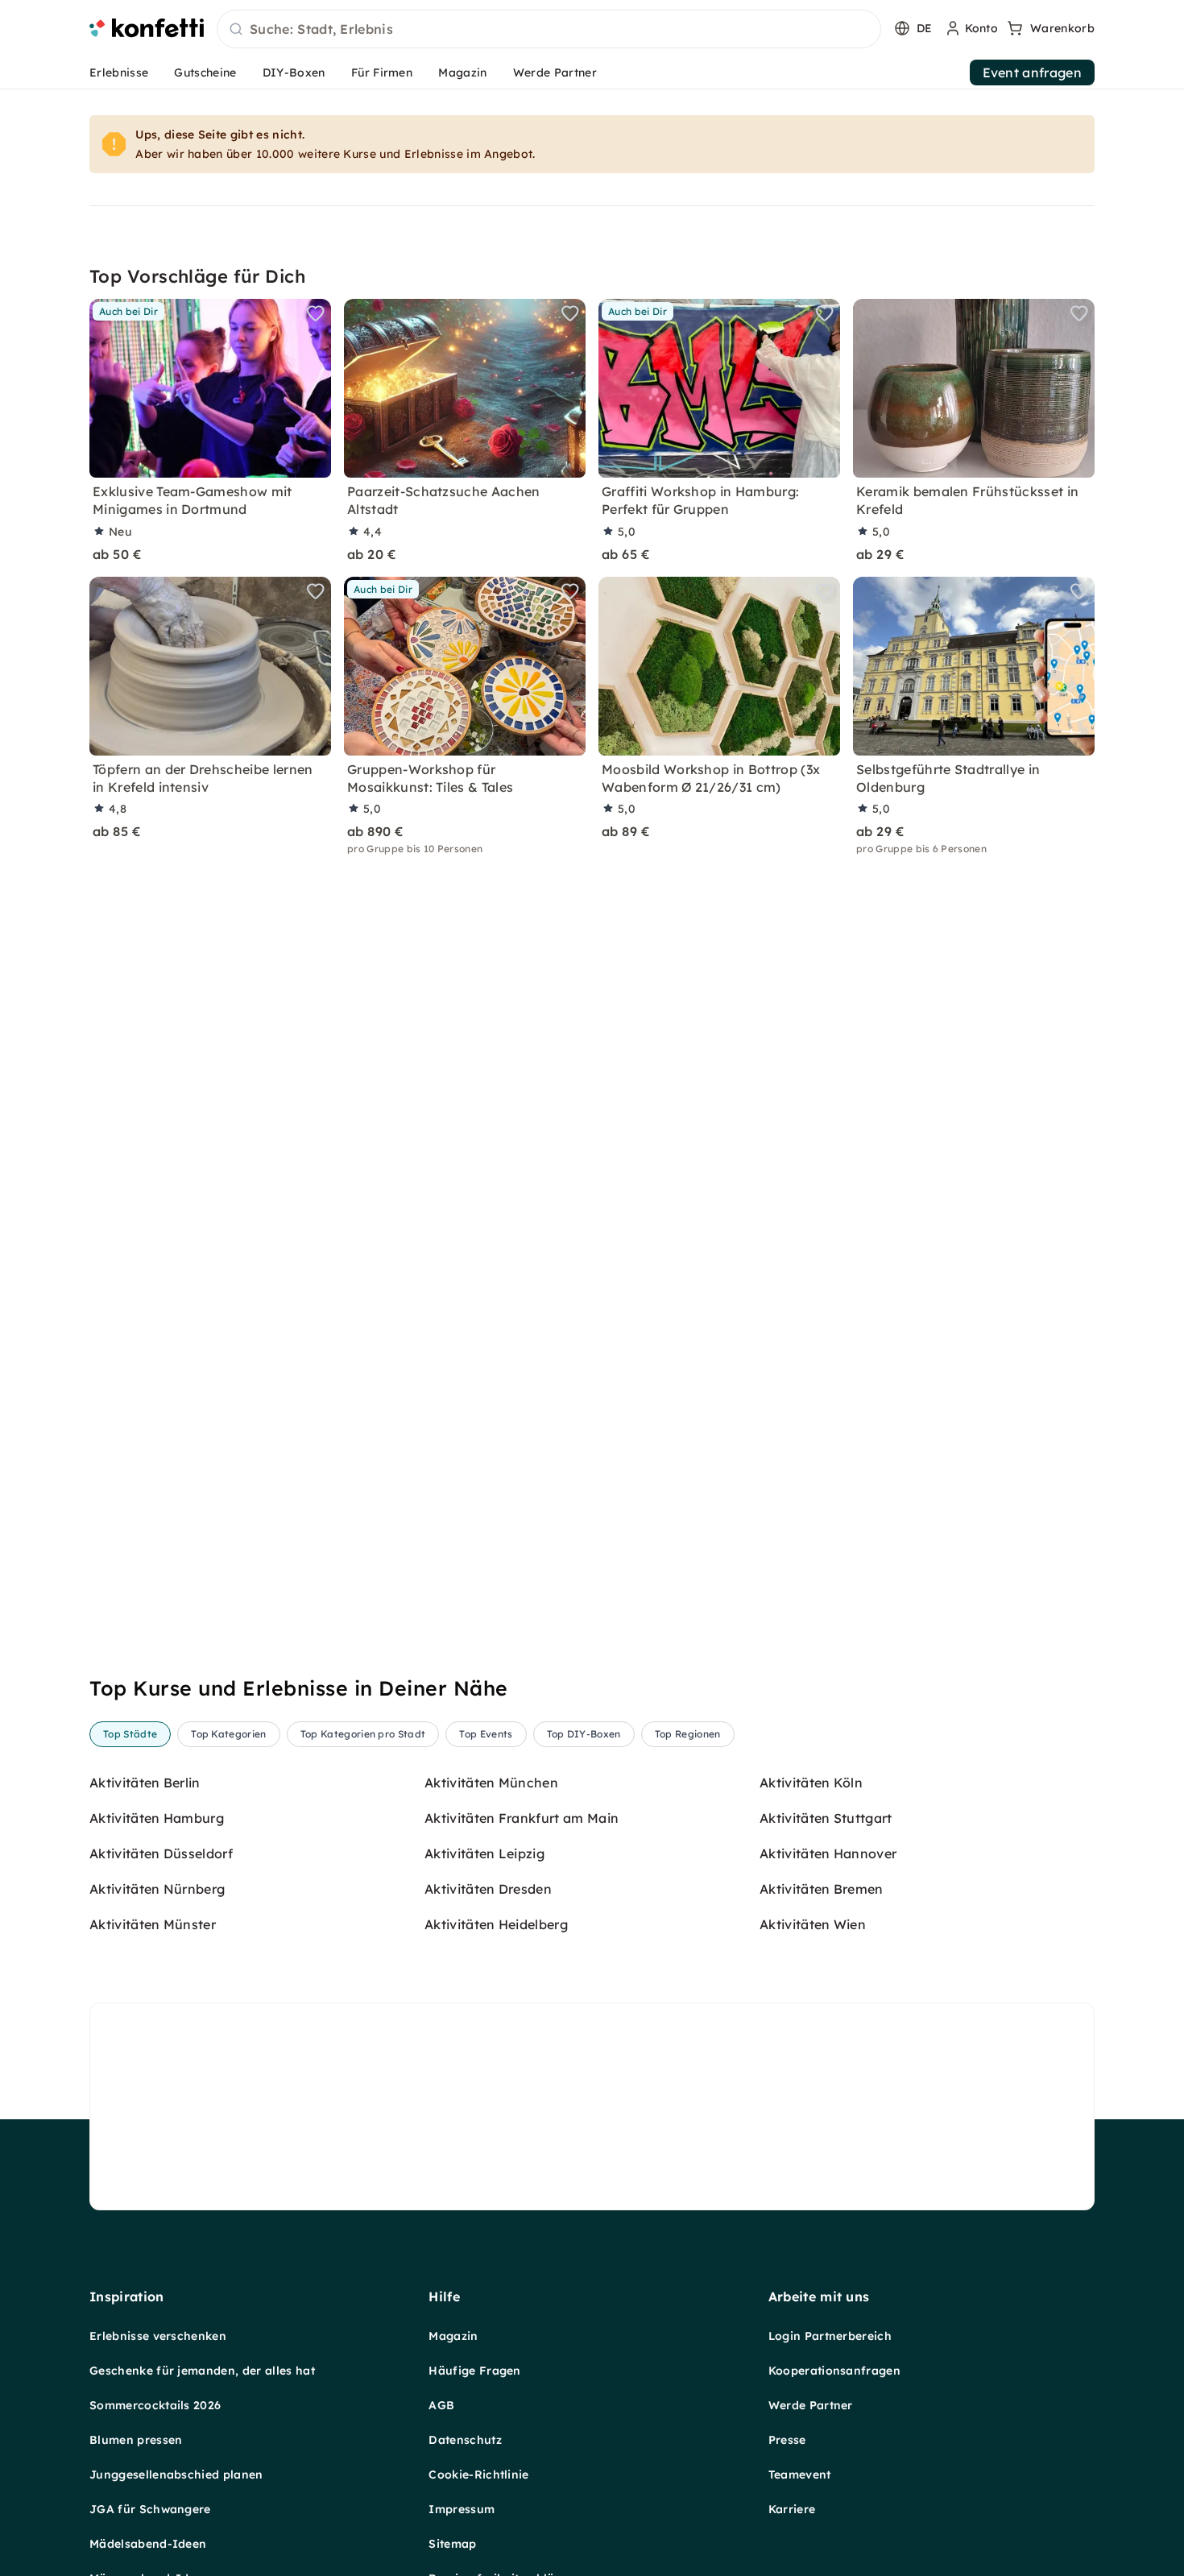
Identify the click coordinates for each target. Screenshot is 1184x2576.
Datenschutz (465, 2440)
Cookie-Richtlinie (478, 2475)
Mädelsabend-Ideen (148, 2544)
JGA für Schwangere (150, 2509)
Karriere (792, 2509)
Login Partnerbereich (830, 2336)
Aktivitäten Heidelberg (496, 1924)
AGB (441, 2405)
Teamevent (800, 2475)
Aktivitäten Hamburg (157, 1818)
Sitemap (452, 2544)
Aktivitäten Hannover (828, 1853)
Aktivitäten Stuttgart (826, 1818)
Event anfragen (1032, 72)
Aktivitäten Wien (813, 1924)
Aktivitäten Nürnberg (157, 1889)
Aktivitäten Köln (811, 1783)
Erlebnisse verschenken (158, 2336)
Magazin (462, 72)
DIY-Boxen (294, 72)
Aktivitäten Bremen (822, 1889)
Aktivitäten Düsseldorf (161, 1853)
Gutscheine (205, 72)
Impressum (462, 2509)
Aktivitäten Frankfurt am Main (522, 1818)
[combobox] (549, 30)
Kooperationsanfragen (834, 2371)
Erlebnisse (119, 72)
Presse (787, 2440)
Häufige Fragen (474, 2371)
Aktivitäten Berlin (145, 1783)
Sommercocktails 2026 (155, 2405)
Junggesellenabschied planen (176, 2475)
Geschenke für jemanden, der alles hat (202, 2371)
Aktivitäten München (491, 1783)
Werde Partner (555, 72)
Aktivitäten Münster (153, 1924)
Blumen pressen (136, 2440)
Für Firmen (382, 72)
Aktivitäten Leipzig (484, 1853)
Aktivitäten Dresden (488, 1889)
